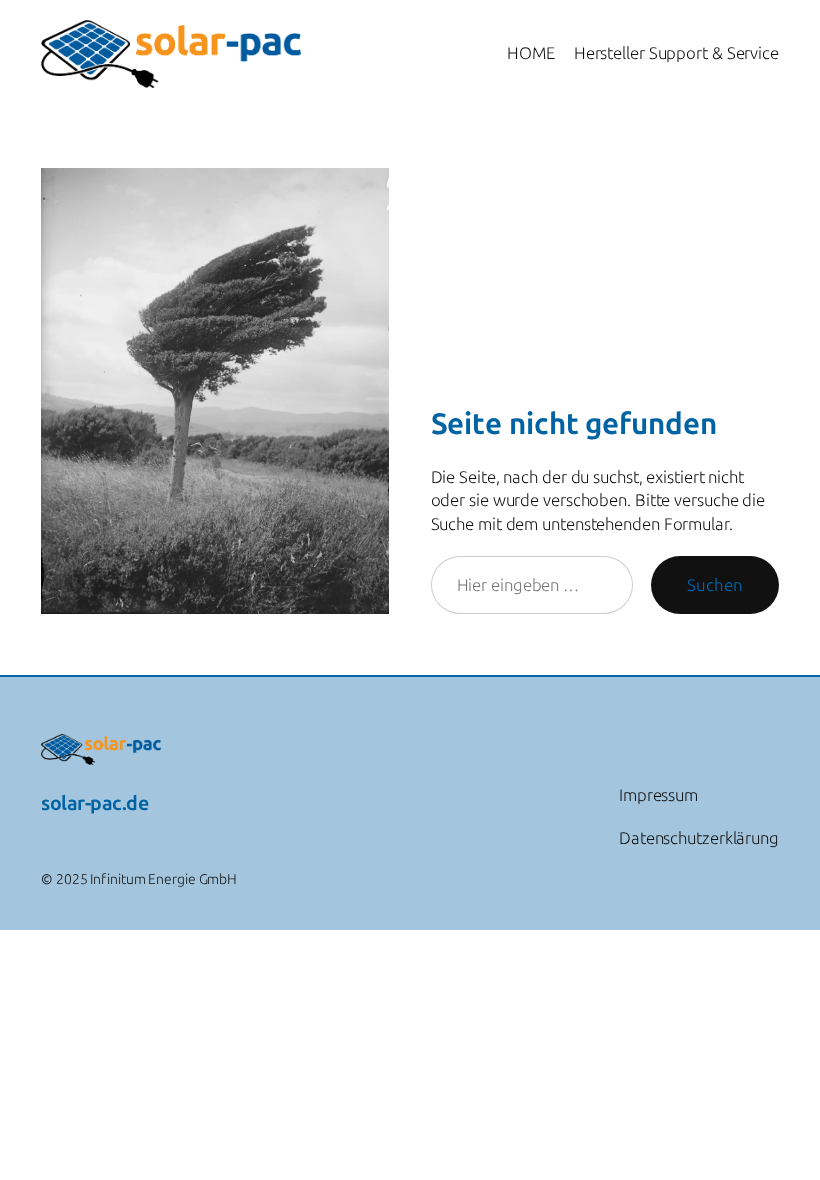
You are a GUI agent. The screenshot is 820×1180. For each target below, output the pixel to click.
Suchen (715, 585)
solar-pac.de (94, 803)
